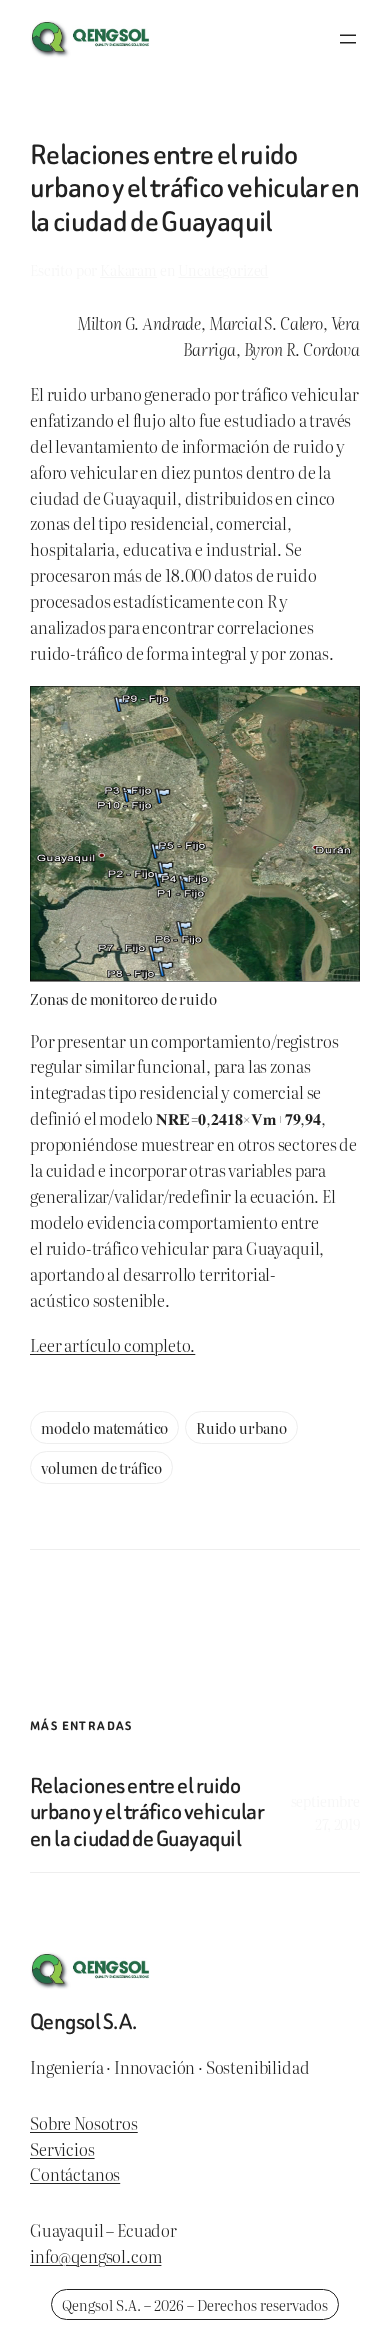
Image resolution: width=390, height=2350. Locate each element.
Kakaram (128, 269)
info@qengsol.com (95, 2256)
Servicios (62, 2149)
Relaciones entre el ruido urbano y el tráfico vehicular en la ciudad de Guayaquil (147, 1812)
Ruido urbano (241, 1427)
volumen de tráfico (101, 1467)
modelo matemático (104, 1427)
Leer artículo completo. (112, 1345)
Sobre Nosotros (84, 2123)
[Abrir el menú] (348, 39)
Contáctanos (75, 2174)
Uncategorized (223, 269)
